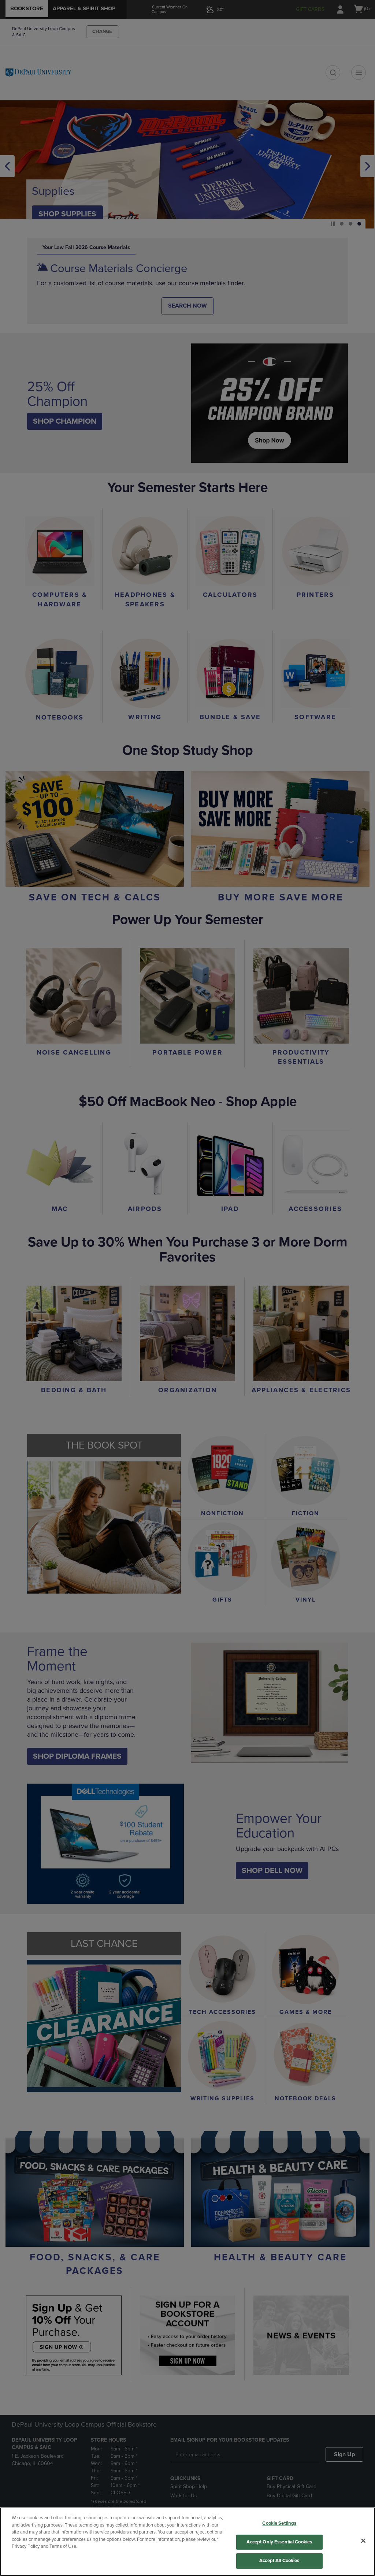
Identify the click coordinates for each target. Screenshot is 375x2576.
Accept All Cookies (279, 2561)
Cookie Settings (279, 2523)
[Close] (363, 2541)
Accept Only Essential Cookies (279, 2542)
